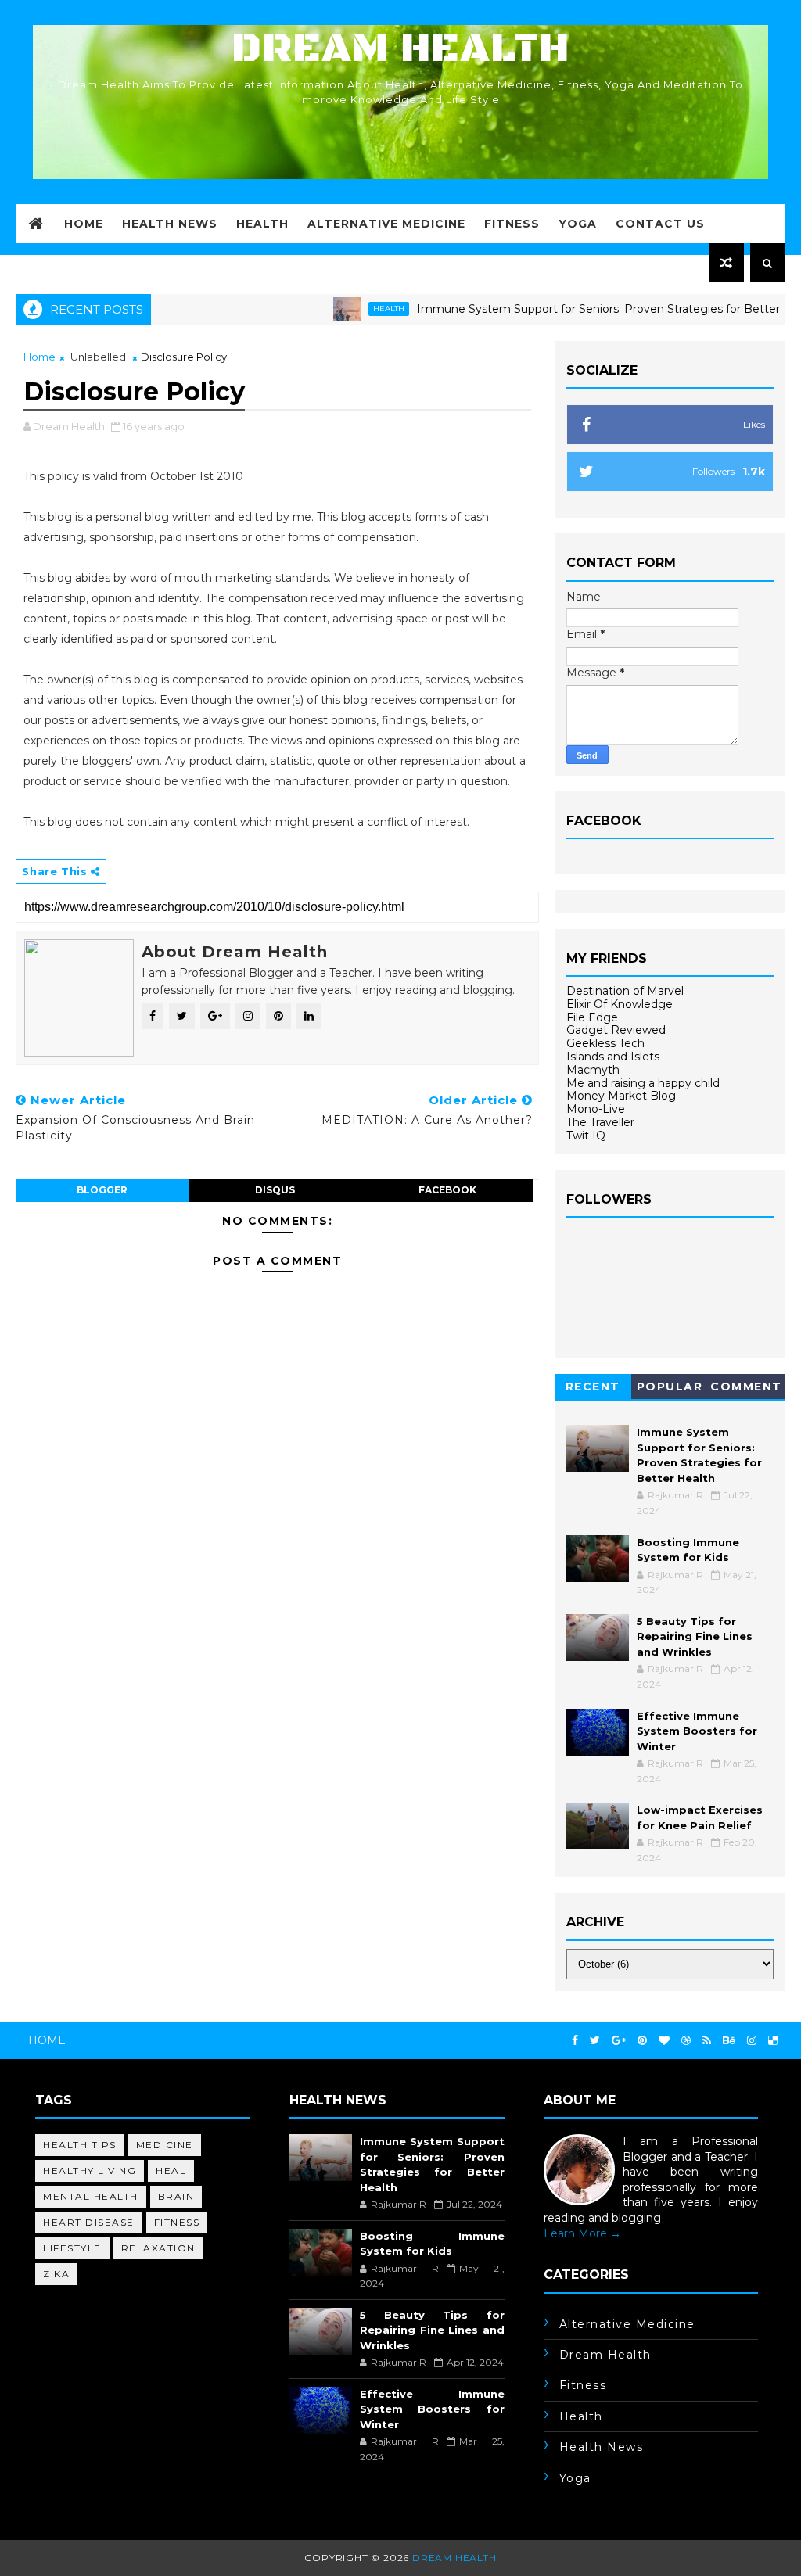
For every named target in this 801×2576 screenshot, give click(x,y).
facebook (447, 1190)
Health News (170, 224)
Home (84, 224)
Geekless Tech (605, 1043)
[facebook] (575, 2041)
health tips (80, 2145)
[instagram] (752, 2041)
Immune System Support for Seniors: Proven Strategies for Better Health (574, 309)
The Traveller (600, 1122)
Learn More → (582, 2233)
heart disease (89, 2222)
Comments (746, 1389)
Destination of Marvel (625, 991)
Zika (56, 2274)
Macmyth (593, 1070)
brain (176, 2196)
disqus (275, 1190)
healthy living (90, 2171)
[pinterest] (642, 2041)
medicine (165, 2145)
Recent (593, 1387)
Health (262, 224)
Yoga (578, 224)
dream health (605, 2355)
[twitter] (595, 2041)
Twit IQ (586, 1136)
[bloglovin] (664, 2041)
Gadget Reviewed (616, 1030)
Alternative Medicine (386, 224)
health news (602, 2447)
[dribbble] (686, 2041)
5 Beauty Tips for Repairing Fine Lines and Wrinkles (695, 1636)
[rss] (707, 2041)
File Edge (592, 1017)
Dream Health (400, 49)
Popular (670, 1387)
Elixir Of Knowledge (620, 1004)
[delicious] (773, 2041)
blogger (102, 1190)
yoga (575, 2478)
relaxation (158, 2248)
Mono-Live (596, 1109)
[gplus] (619, 2041)
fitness (177, 2222)
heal (171, 2171)
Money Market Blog (621, 1096)
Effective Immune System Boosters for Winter (697, 1731)
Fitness (512, 224)
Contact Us (660, 224)
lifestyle (72, 2248)
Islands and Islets (613, 1057)
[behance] (729, 2041)
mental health (91, 2196)
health (344, 309)
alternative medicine (627, 2324)
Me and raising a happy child (643, 1083)
